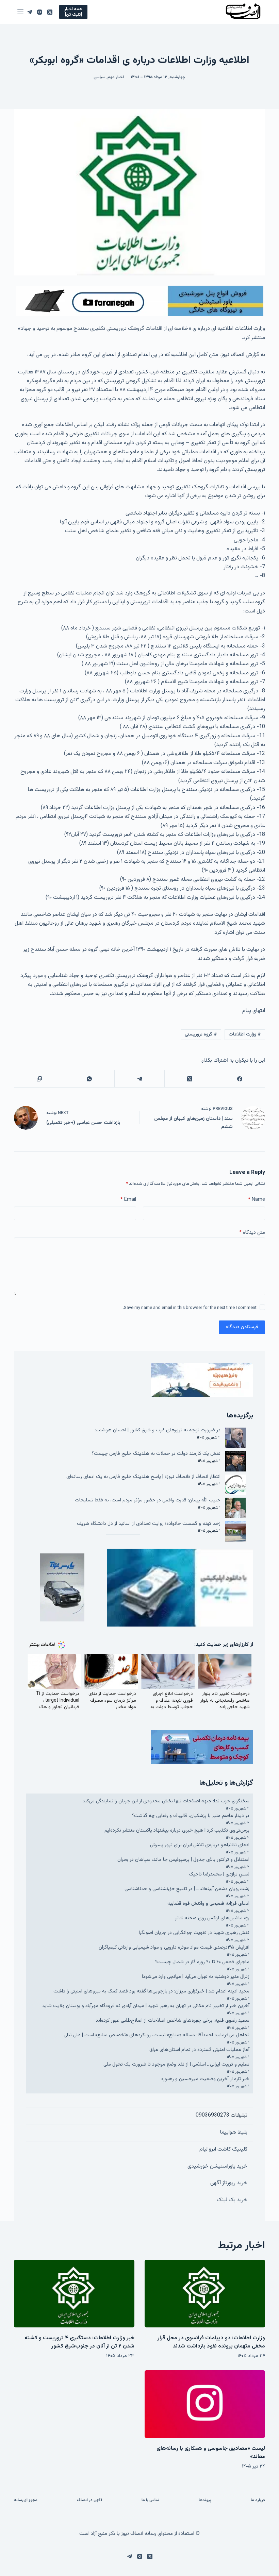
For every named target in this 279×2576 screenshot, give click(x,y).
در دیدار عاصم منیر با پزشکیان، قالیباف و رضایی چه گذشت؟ (191, 1816)
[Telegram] (29, 12)
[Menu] (20, 12)
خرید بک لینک (232, 2200)
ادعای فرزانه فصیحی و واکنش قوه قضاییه (208, 1904)
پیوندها (205, 2501)
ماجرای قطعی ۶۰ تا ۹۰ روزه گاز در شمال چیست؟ (202, 1962)
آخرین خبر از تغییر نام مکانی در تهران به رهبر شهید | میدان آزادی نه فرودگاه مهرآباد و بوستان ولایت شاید (146, 2006)
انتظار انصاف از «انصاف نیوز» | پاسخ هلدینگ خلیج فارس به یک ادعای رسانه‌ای (143, 1477)
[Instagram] (40, 12)
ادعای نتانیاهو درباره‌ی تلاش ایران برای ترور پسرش (200, 1845)
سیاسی (100, 77)
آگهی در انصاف (89, 2501)
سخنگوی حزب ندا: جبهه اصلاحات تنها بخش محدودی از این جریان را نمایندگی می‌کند (166, 1801)
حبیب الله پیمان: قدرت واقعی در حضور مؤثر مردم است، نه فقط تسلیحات (148, 1500)
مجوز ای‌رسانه (26, 2501)
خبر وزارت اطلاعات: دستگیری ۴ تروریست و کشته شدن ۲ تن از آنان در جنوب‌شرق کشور (79, 2342)
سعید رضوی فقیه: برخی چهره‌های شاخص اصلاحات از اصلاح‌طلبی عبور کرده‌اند (173, 2021)
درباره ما (258, 2501)
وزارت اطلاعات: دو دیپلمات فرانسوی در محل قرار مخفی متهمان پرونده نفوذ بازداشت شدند (211, 2342)
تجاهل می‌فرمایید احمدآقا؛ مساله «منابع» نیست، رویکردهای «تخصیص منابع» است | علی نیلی (157, 2035)
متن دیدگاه (252, 1233)
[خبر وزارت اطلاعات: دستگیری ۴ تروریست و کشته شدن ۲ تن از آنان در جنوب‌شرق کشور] (74, 2294)
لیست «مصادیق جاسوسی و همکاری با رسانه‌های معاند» (211, 2453)
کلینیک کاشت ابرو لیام (223, 2149)
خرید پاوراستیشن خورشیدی (217, 2166)
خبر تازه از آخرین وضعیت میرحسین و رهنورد (205, 2079)
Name (257, 1200)
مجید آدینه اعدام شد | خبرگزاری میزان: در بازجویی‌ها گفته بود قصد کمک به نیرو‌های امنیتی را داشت (151, 1991)
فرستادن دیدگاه (242, 1327)
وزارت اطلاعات (245, 1034)
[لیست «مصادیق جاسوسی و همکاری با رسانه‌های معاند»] (205, 2404)
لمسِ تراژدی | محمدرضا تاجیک (219, 1874)
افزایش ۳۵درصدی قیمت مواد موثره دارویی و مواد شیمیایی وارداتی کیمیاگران (174, 1947)
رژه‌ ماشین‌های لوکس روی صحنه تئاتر (212, 1918)
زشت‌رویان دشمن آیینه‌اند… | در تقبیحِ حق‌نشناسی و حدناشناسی (187, 1889)
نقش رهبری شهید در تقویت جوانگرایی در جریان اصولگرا (194, 1933)
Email (128, 1200)
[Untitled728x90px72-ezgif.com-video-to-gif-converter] (139, 301)
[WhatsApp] (89, 1079)
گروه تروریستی (201, 1034)
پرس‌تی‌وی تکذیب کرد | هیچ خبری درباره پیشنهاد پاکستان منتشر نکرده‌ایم (177, 1830)
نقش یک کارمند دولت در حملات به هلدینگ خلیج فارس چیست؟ (156, 1454)
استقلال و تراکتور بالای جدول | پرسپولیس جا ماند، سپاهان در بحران (183, 1860)
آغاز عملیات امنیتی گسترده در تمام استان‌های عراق (199, 2050)
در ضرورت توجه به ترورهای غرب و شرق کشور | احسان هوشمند (157, 1430)
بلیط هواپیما (234, 2132)
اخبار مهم (116, 77)
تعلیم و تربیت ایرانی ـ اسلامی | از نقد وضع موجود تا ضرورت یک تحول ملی (176, 2064)
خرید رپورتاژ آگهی (229, 2183)
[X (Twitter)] (50, 12)
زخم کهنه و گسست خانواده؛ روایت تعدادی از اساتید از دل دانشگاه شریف (149, 1524)
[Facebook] (240, 1079)
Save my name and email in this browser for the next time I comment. (190, 1308)
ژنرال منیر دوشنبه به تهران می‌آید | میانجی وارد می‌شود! (196, 1977)
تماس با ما (150, 2501)
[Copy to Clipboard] (39, 1079)
